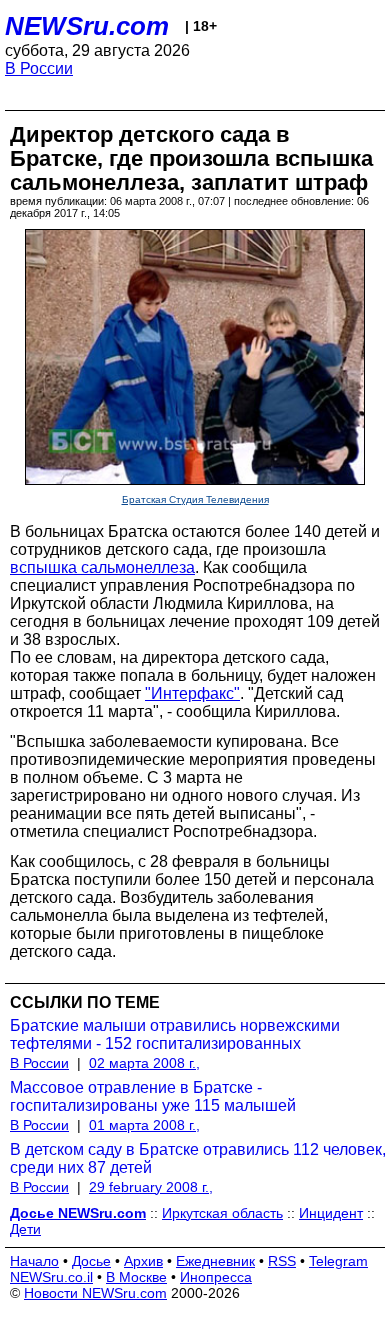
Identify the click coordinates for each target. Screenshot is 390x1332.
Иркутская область (222, 1213)
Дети (25, 1229)
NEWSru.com (87, 26)
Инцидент (331, 1213)
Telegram (338, 1261)
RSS (282, 1261)
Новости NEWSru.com (95, 1293)
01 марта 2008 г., (144, 1125)
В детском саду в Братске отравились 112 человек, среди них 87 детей (198, 1158)
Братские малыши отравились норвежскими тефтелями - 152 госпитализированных (175, 1034)
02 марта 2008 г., (144, 1063)
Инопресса (216, 1277)
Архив (143, 1261)
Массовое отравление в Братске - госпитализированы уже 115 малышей (153, 1096)
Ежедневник (215, 1261)
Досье (91, 1261)
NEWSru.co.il (51, 1277)
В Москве (136, 1277)
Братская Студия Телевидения (195, 499)
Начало (34, 1261)
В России (39, 68)
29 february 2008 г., (151, 1187)
